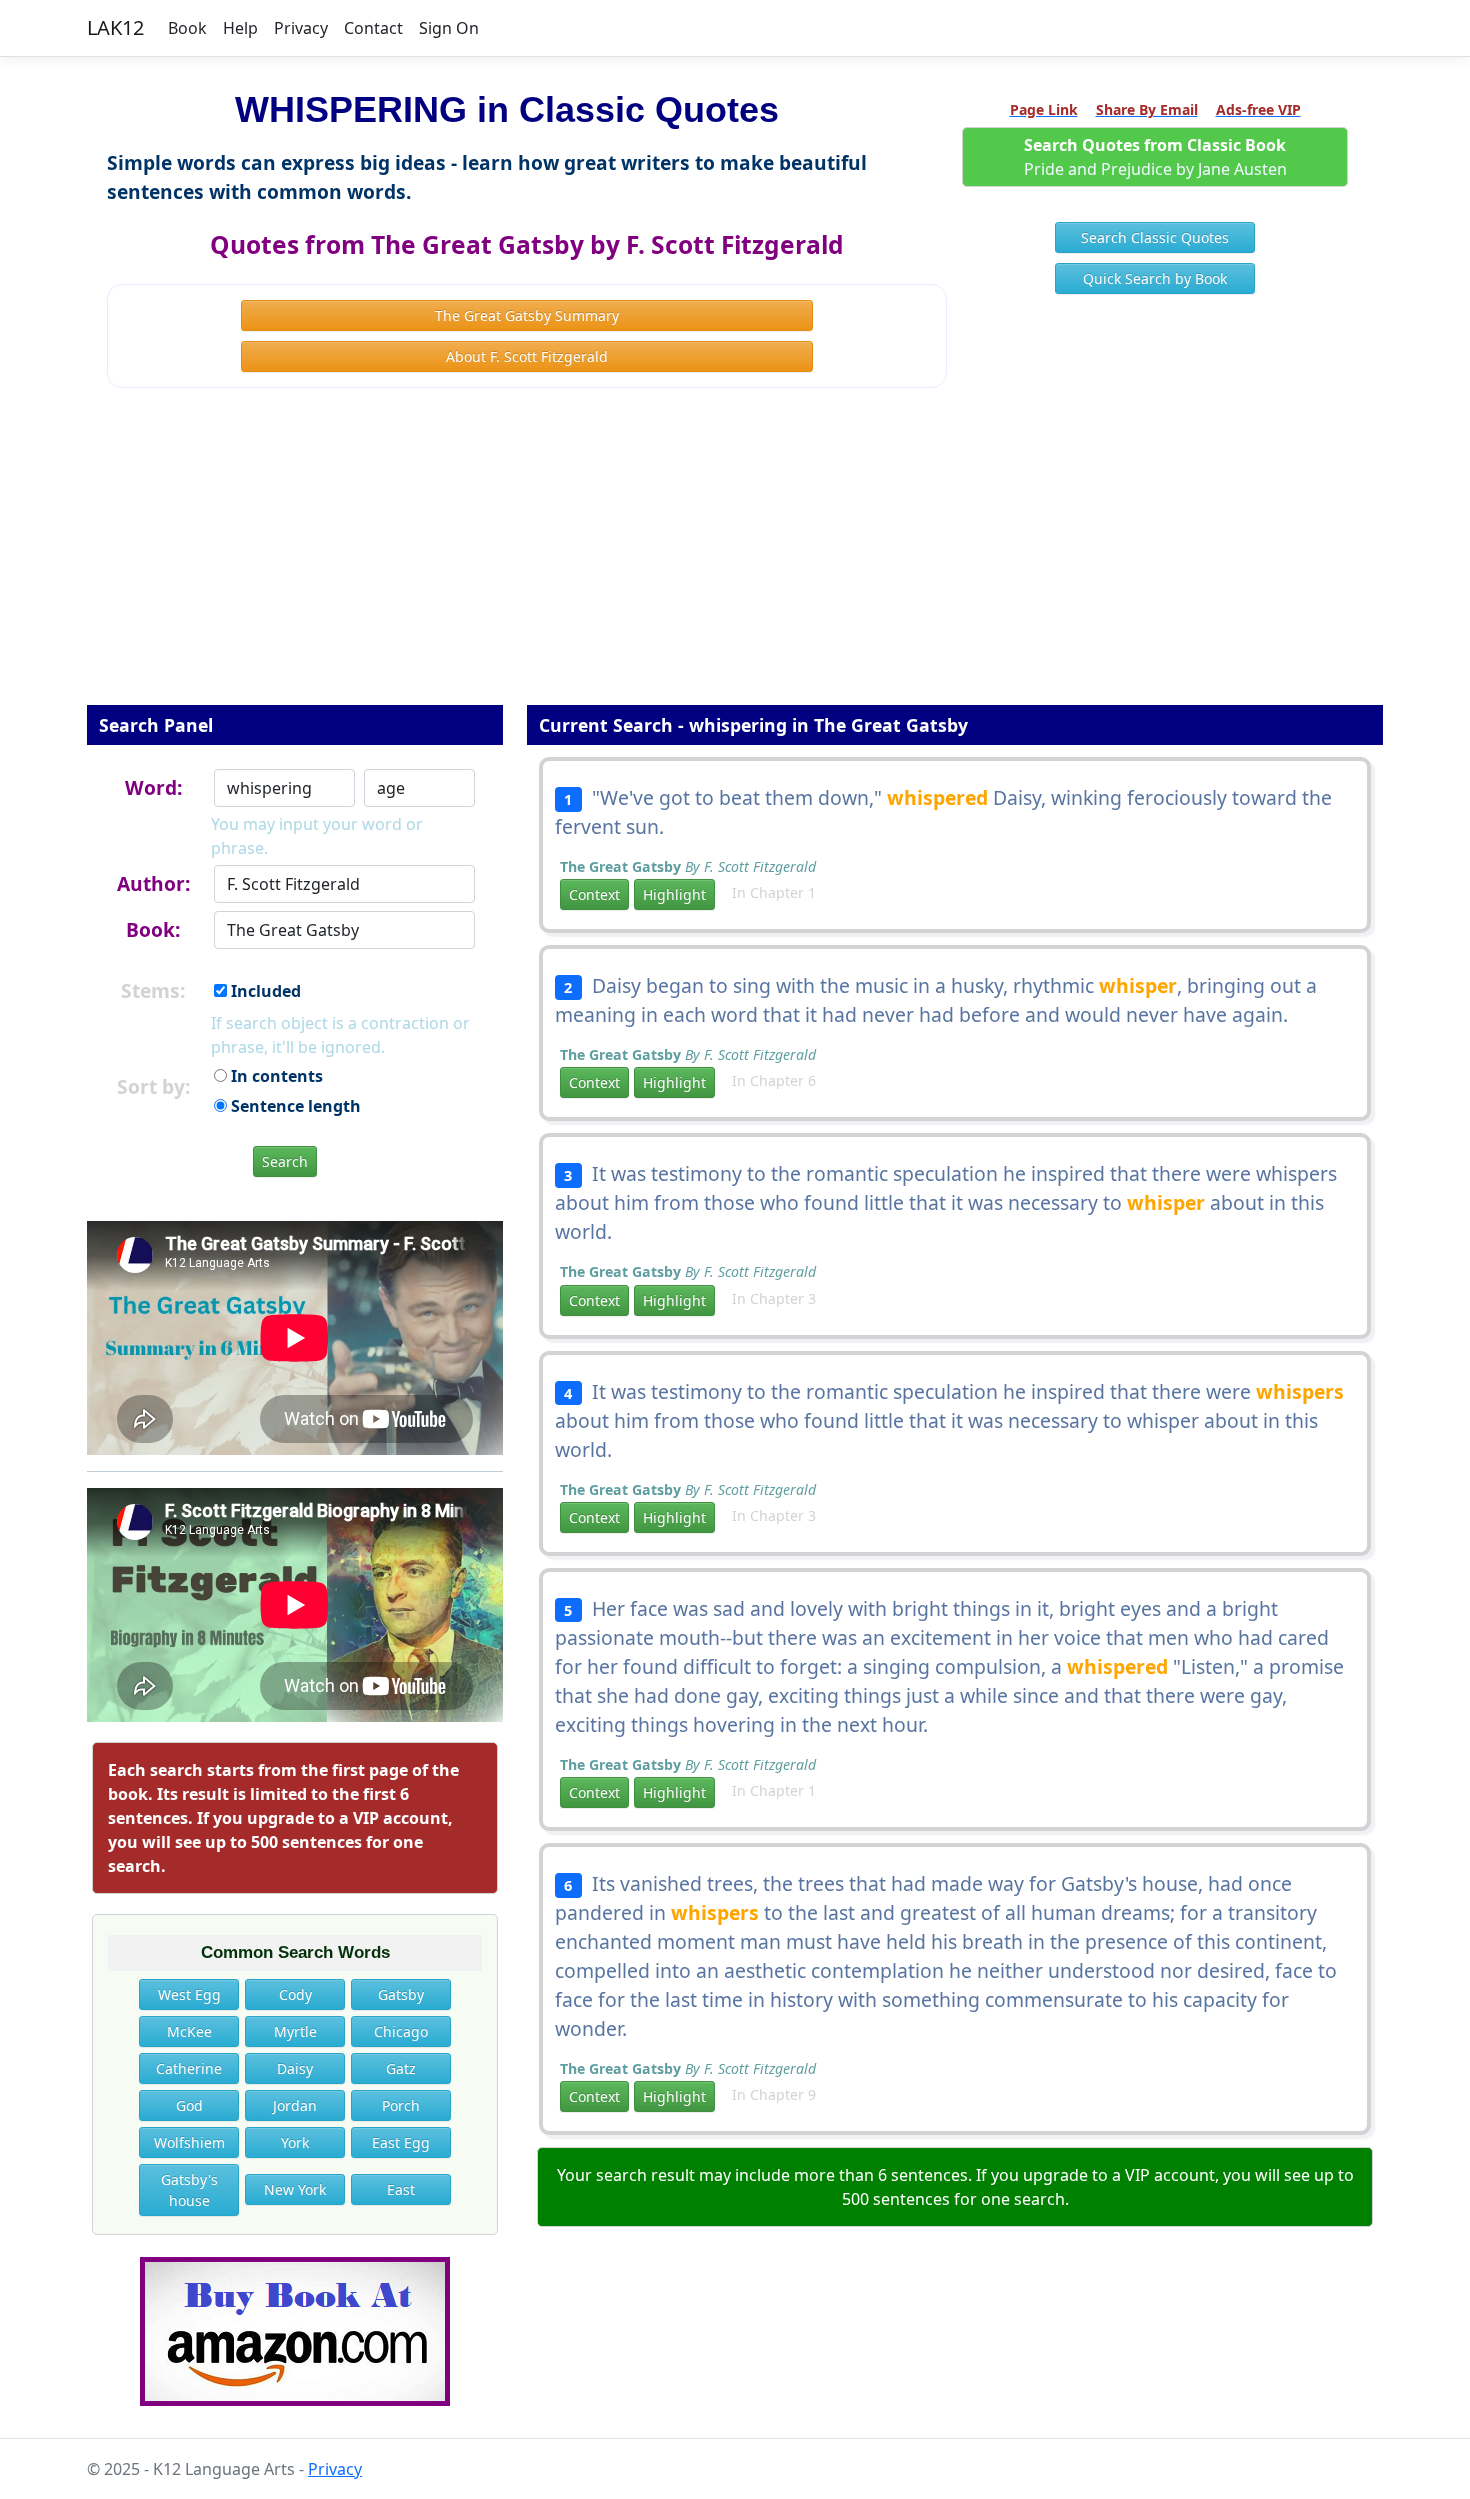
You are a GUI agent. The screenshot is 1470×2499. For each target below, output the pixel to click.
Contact (373, 28)
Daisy (295, 2068)
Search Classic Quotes (1155, 237)
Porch (401, 2105)
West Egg (189, 1994)
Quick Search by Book (1155, 278)
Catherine (189, 2068)
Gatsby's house (189, 2190)
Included (264, 991)
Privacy (301, 28)
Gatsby (401, 1994)
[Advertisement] (735, 560)
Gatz (401, 2068)
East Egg (401, 2142)
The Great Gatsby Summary (527, 315)
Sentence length (294, 1106)
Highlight (674, 894)
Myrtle (295, 2031)
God (189, 2105)
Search (285, 1161)
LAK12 (115, 27)
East (401, 2189)
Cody (295, 1994)
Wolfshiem (189, 2142)
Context (594, 894)
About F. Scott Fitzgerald (527, 356)
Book (187, 28)
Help (240, 28)
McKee (189, 2031)
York (295, 2142)
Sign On (449, 28)
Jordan (295, 2105)
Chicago (401, 2031)
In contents (275, 1076)
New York (295, 2189)
